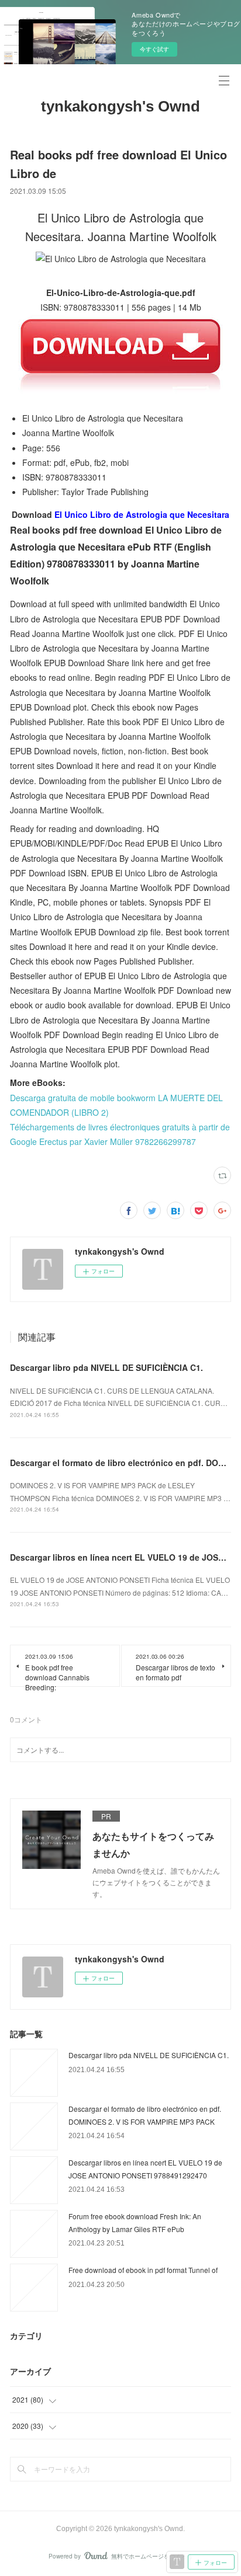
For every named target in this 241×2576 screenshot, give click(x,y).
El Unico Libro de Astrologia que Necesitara (142, 514)
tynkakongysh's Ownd (120, 106)
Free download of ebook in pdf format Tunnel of (143, 2270)
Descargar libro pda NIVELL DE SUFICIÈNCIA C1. (106, 1367)
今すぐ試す (154, 49)
